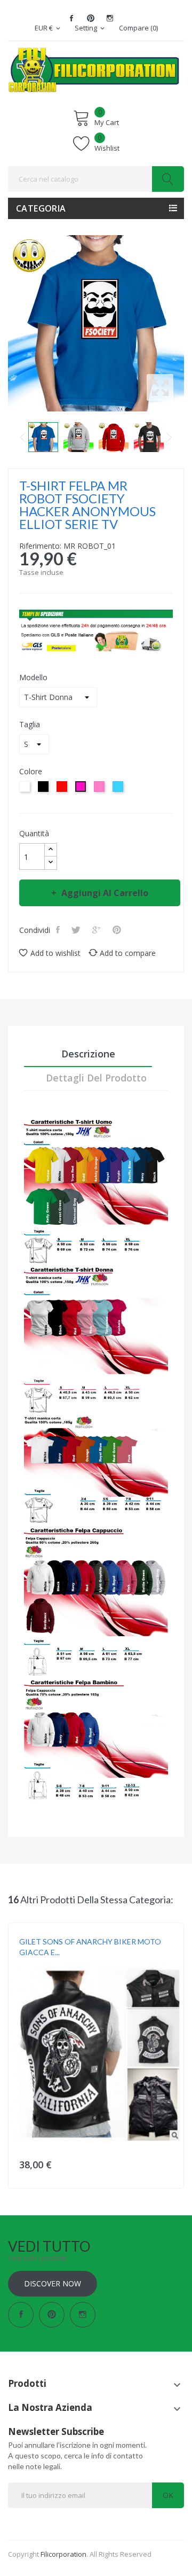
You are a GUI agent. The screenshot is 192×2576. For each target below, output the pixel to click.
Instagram (110, 18)
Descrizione (88, 1054)
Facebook (71, 18)
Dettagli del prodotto (96, 1078)
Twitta (77, 930)
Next (169, 437)
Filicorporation (63, 2554)
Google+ (98, 930)
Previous (23, 437)
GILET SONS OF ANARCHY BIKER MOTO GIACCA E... (90, 1947)
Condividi (59, 930)
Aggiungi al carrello (105, 893)
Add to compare (128, 953)
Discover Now (53, 2283)
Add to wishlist (55, 953)
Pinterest (91, 18)
